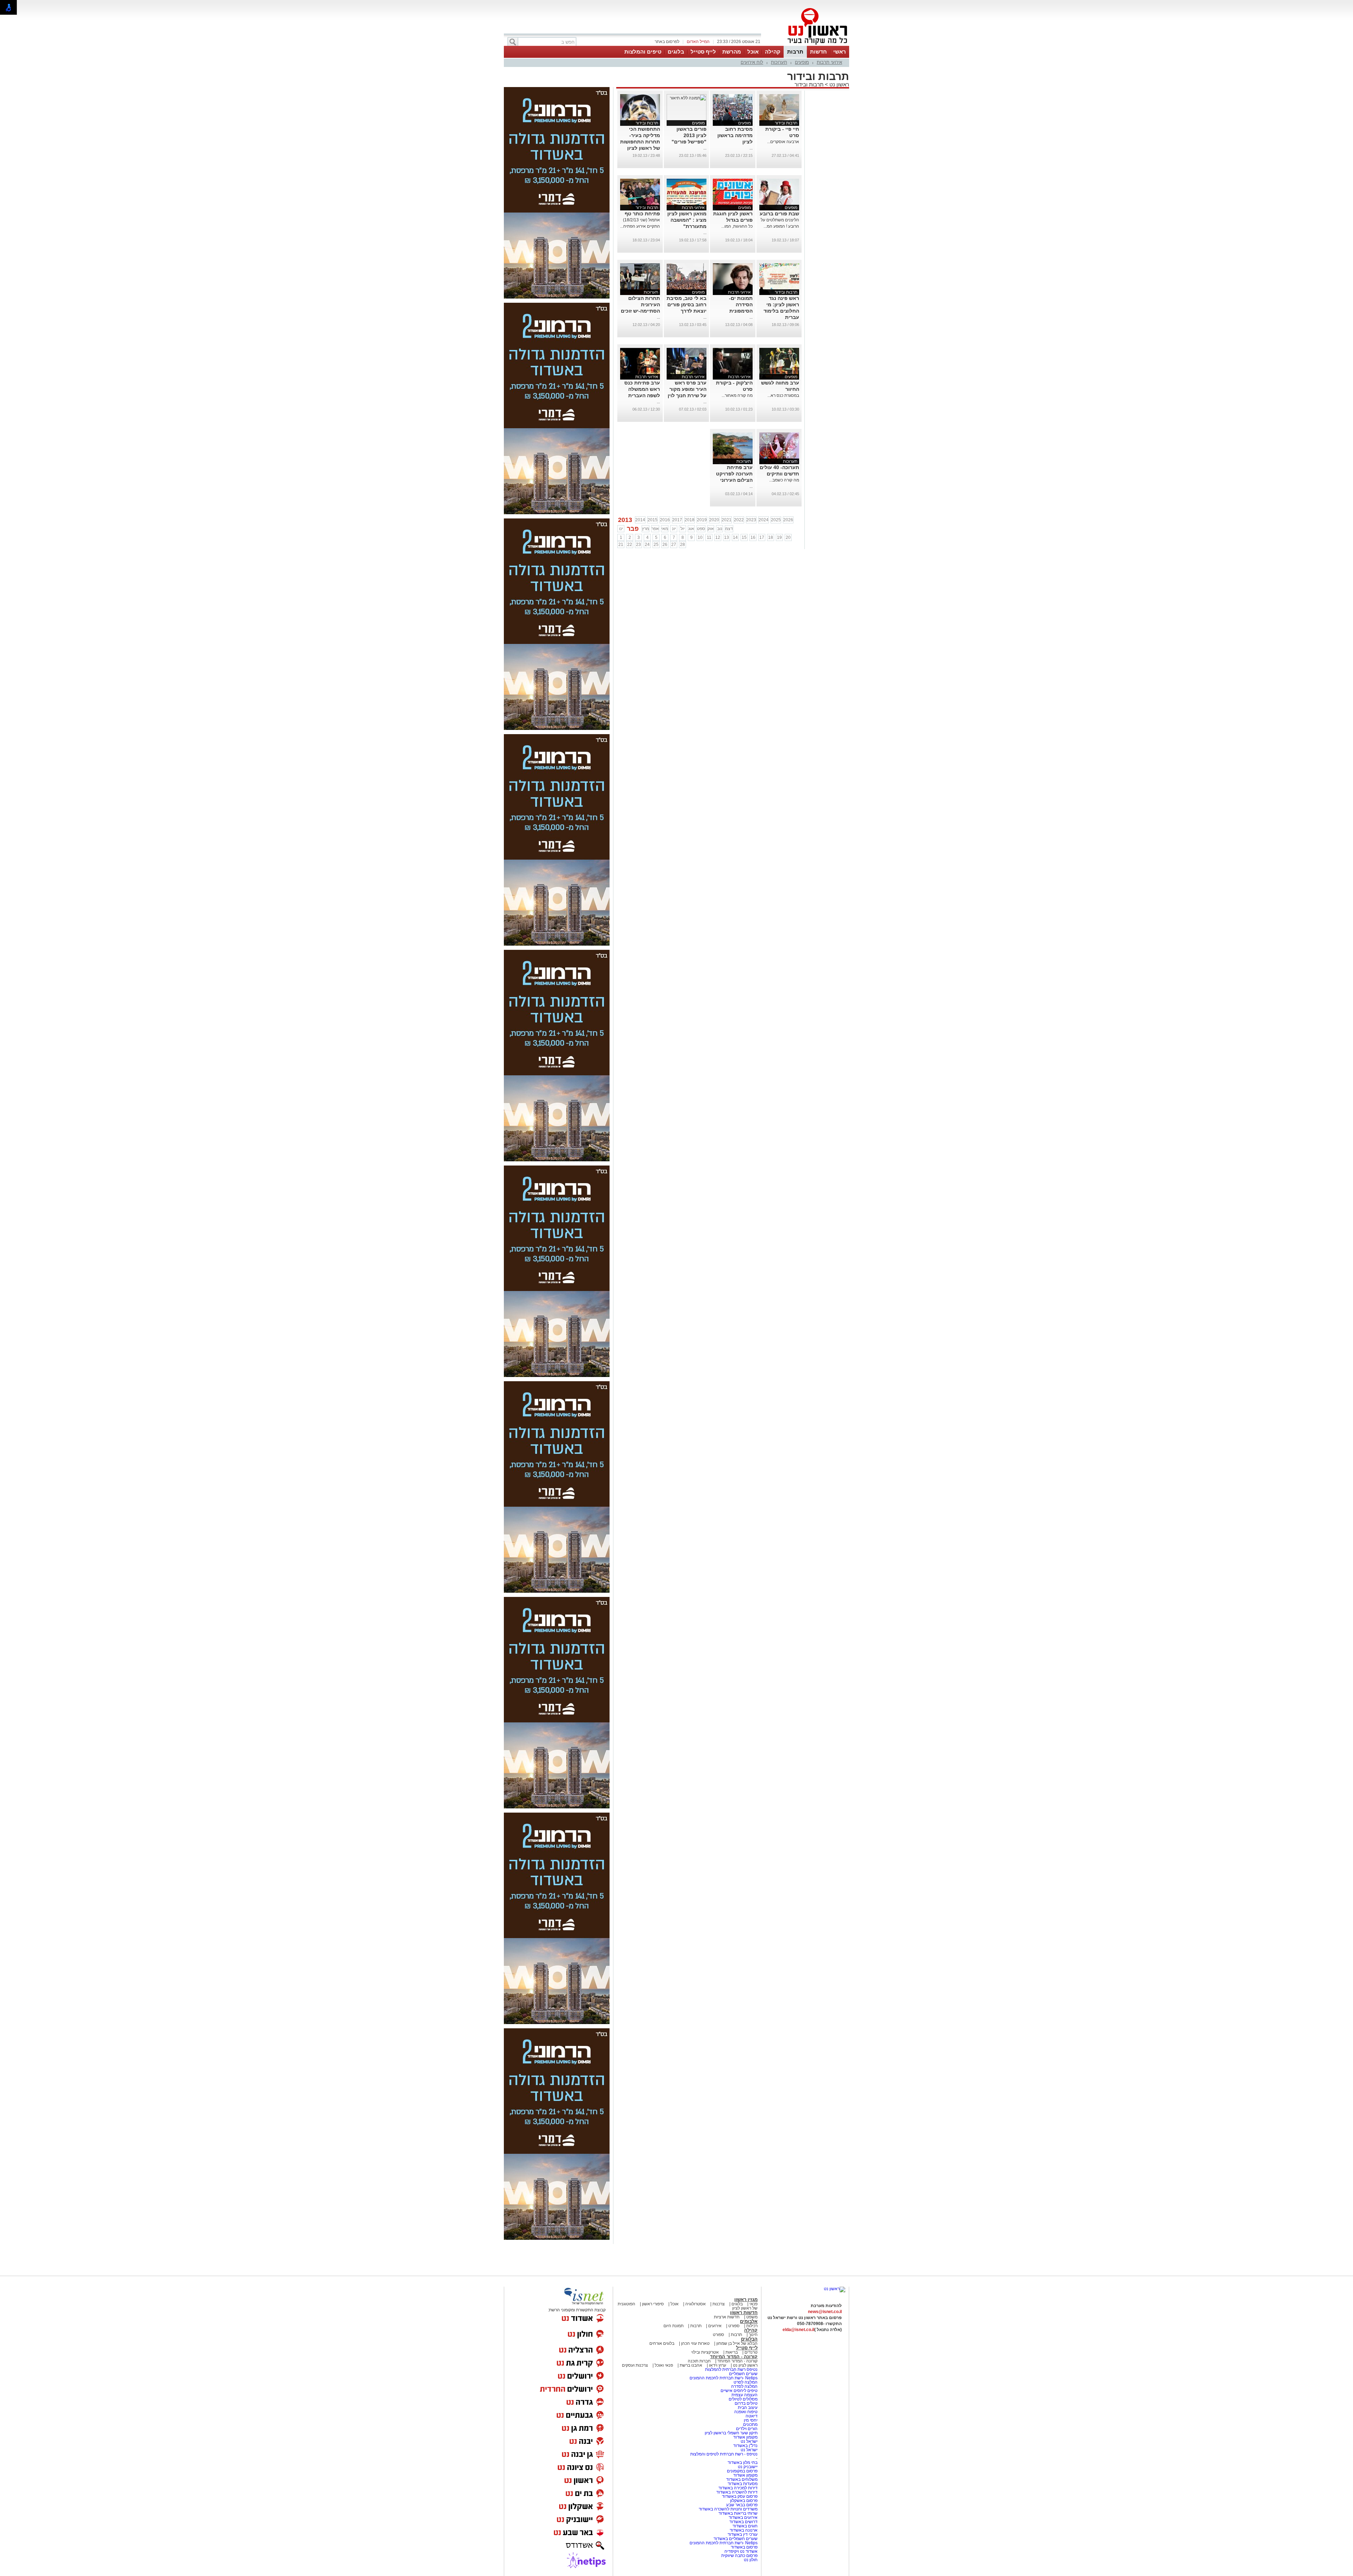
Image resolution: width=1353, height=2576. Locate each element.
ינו (621, 529)
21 (621, 545)
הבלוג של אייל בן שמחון (736, 2343)
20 (788, 537)
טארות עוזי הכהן (695, 2343)
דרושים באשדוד (743, 2522)
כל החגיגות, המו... (737, 226)
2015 (653, 520)
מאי (665, 529)
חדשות (818, 52)
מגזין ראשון (746, 2300)
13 (727, 537)
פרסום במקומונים (742, 2471)
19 (779, 537)
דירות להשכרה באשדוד (737, 2492)
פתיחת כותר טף (642, 214)
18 (771, 537)
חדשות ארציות (727, 2317)
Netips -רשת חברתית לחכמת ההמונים (724, 2378)
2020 (714, 520)
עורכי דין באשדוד (743, 2534)
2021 (727, 520)
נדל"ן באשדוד (745, 2446)
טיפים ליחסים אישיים (739, 2391)
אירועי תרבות (829, 62)
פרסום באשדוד (744, 2547)
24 (647, 545)
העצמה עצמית (744, 2395)
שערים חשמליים (743, 2374)
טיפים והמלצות (643, 52)
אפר (655, 529)
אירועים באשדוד (743, 2517)
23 (638, 545)
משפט (752, 2317)
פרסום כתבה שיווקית (739, 2556)
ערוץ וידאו (718, 2365)
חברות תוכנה (699, 2361)
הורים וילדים (747, 2429)
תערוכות (779, 62)
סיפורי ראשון (653, 2304)
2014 (640, 520)
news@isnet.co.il (825, 2312)
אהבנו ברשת (691, 2365)
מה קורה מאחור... (737, 395)
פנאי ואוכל (664, 2365)
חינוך (753, 2335)
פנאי (753, 2304)
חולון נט (751, 2560)
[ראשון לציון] (805, 45)
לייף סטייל (703, 52)
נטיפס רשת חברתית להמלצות (731, 2369)
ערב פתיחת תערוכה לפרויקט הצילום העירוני (734, 474)
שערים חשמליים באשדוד (736, 2539)
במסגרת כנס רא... (783, 395)
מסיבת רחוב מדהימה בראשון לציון (735, 135)
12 (718, 537)
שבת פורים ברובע (779, 214)
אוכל (753, 52)
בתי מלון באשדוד (743, 2463)
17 (762, 537)
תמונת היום (674, 2326)
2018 (690, 520)
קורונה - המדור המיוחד (734, 2357)
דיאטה (752, 2416)
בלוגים (676, 52)
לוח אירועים (752, 62)
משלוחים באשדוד (742, 2479)
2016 (665, 520)
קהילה (773, 52)
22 (630, 545)
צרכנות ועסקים (635, 2365)
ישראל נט (749, 2441)
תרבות (795, 52)
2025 (776, 520)
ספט (701, 529)
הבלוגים (749, 2339)
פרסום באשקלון (744, 2501)
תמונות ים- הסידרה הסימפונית (741, 305)
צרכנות (719, 2304)
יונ (674, 529)
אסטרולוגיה (696, 2304)
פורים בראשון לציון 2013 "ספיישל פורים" (689, 135)
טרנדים (751, 2352)
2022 (739, 520)
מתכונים (750, 2424)
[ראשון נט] (835, 2289)
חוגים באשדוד (745, 2526)
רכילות (752, 2326)
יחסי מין (751, 2420)
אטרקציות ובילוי (705, 2352)
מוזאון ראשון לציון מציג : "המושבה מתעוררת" (687, 220)
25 (656, 545)
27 (674, 545)
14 (735, 537)
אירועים (715, 2326)
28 (682, 545)
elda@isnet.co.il (798, 2330)
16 (753, 537)
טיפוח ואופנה (746, 2412)
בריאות (732, 2352)
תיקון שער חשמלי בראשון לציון (731, 2433)
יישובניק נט (747, 2467)
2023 (751, 520)
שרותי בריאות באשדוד (738, 2513)
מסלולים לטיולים (743, 2399)
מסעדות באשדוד (743, 2484)
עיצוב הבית (748, 2408)
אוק (711, 529)
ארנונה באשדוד (744, 2530)
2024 (764, 520)
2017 (677, 520)
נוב (720, 529)
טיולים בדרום (746, 2403)
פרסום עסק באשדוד (740, 2496)
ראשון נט (839, 84)
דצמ (729, 529)
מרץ (645, 529)
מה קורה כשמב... (784, 480)
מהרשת (732, 52)
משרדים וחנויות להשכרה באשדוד (728, 2509)
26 (665, 545)
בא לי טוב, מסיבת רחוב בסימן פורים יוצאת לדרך (687, 305)
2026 (788, 520)
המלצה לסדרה (744, 2386)
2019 (702, 520)
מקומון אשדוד (745, 2437)
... (751, 148)
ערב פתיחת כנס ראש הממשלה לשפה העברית (642, 389)
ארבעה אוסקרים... (783, 142)
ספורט (734, 2326)
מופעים (802, 62)
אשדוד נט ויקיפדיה (740, 2551)
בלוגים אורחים (662, 2343)
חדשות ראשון (744, 2313)
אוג (691, 529)
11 (709, 537)
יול (682, 529)
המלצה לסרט (746, 2382)
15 (744, 537)
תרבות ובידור (809, 84)
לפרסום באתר (667, 42)
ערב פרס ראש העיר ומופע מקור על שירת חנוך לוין (687, 389)
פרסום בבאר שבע (742, 2505)
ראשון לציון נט (745, 2365)
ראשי (840, 52)
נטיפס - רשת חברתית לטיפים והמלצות (724, 2454)
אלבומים (749, 2321)
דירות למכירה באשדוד (738, 2488)
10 (700, 537)
